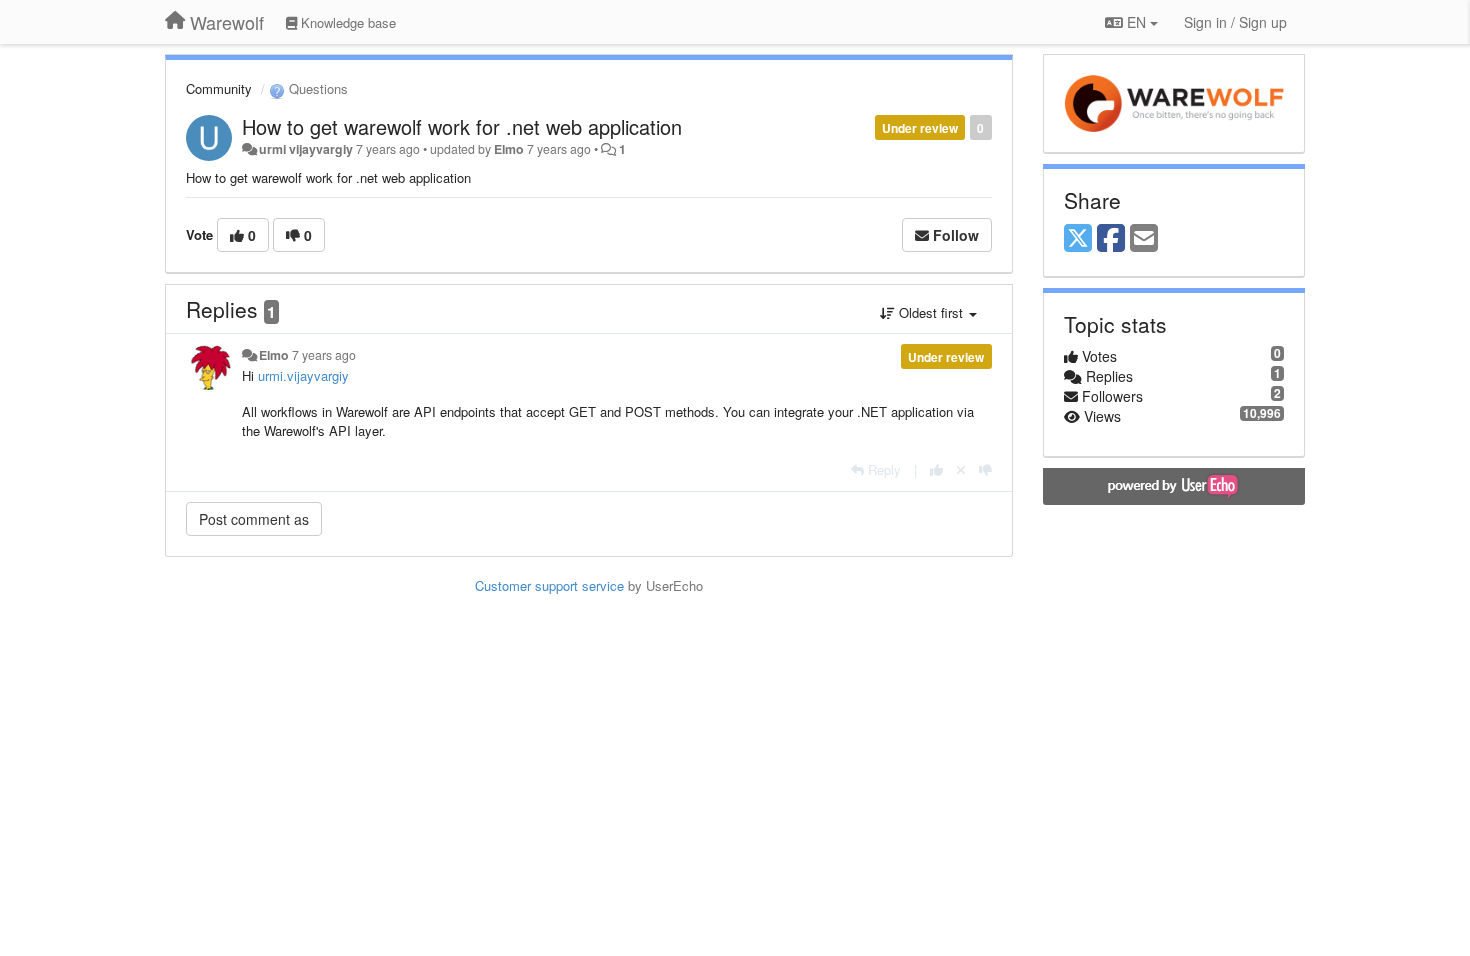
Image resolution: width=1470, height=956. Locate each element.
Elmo (509, 149)
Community (219, 88)
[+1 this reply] (936, 469)
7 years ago (324, 355)
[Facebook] (1111, 239)
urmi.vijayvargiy (303, 375)
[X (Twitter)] (1078, 239)
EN (1136, 22)
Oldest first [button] (931, 312)
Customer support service (549, 585)
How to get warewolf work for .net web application (462, 126)
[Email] (1144, 239)
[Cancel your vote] (961, 469)
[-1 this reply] (985, 469)
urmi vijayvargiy (306, 149)
